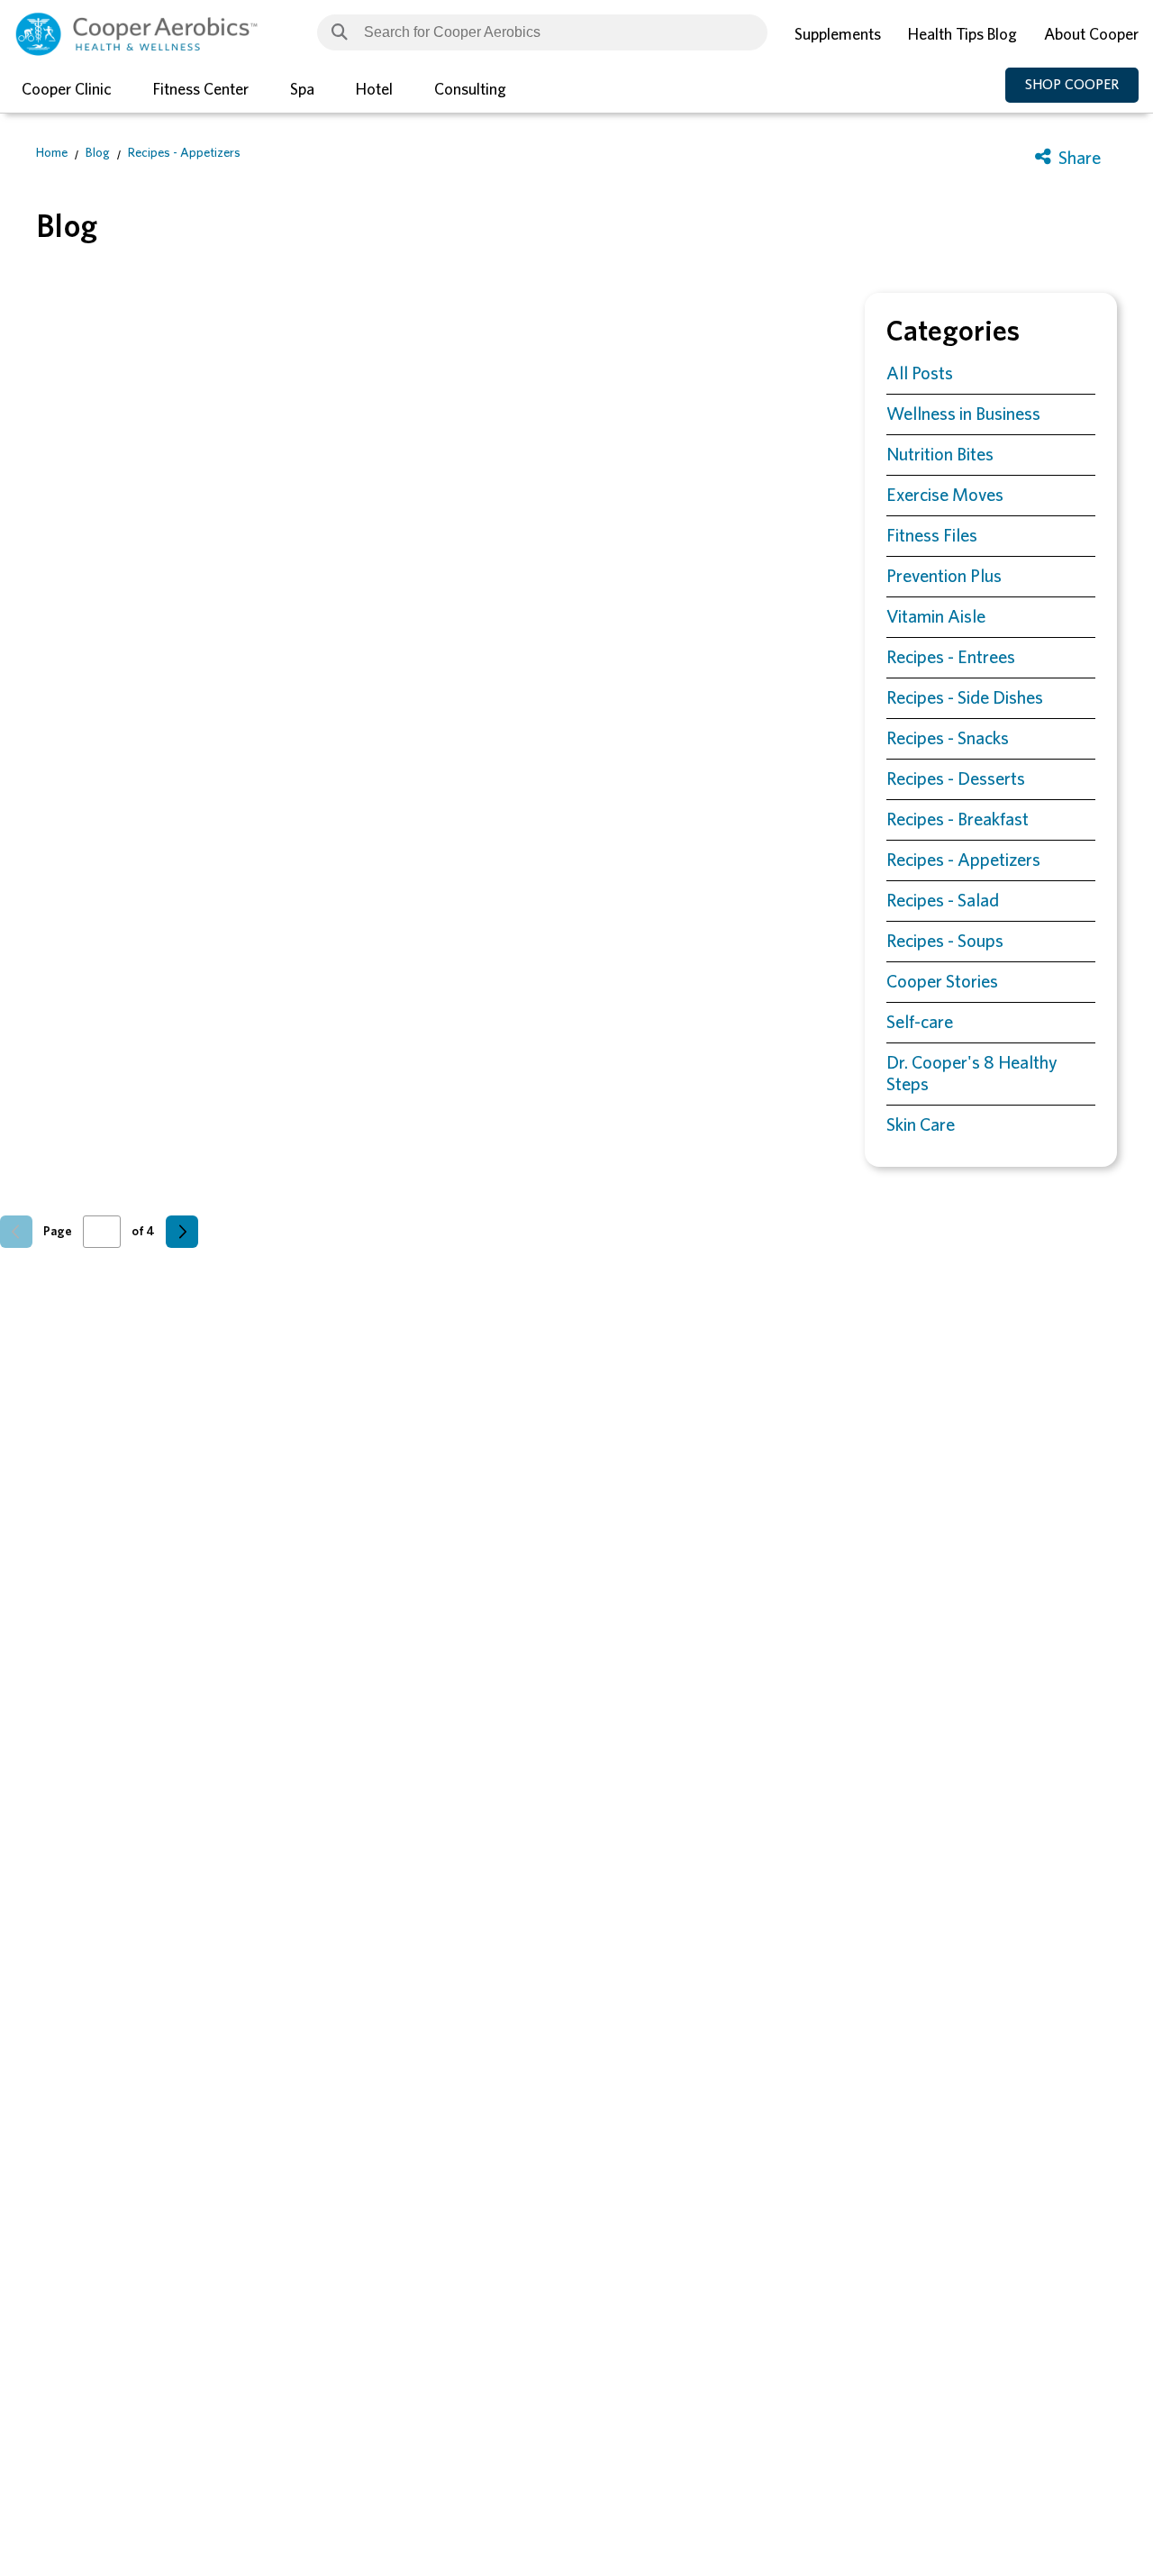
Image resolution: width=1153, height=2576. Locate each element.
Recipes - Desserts (956, 779)
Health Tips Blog (962, 35)
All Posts (920, 374)
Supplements (838, 35)
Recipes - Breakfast (958, 820)
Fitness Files (932, 536)
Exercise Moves (945, 496)
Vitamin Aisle (936, 617)
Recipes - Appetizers (184, 153)
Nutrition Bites (940, 455)
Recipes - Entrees (951, 658)
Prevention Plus (944, 577)
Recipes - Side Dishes (965, 698)
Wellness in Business (963, 414)
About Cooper (1091, 35)
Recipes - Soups (945, 942)
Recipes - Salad (943, 901)
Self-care (920, 1023)
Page (58, 1232)
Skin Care (921, 1125)
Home (52, 153)
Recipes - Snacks (948, 739)
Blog (98, 153)
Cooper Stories (942, 982)
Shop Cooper (1072, 85)
